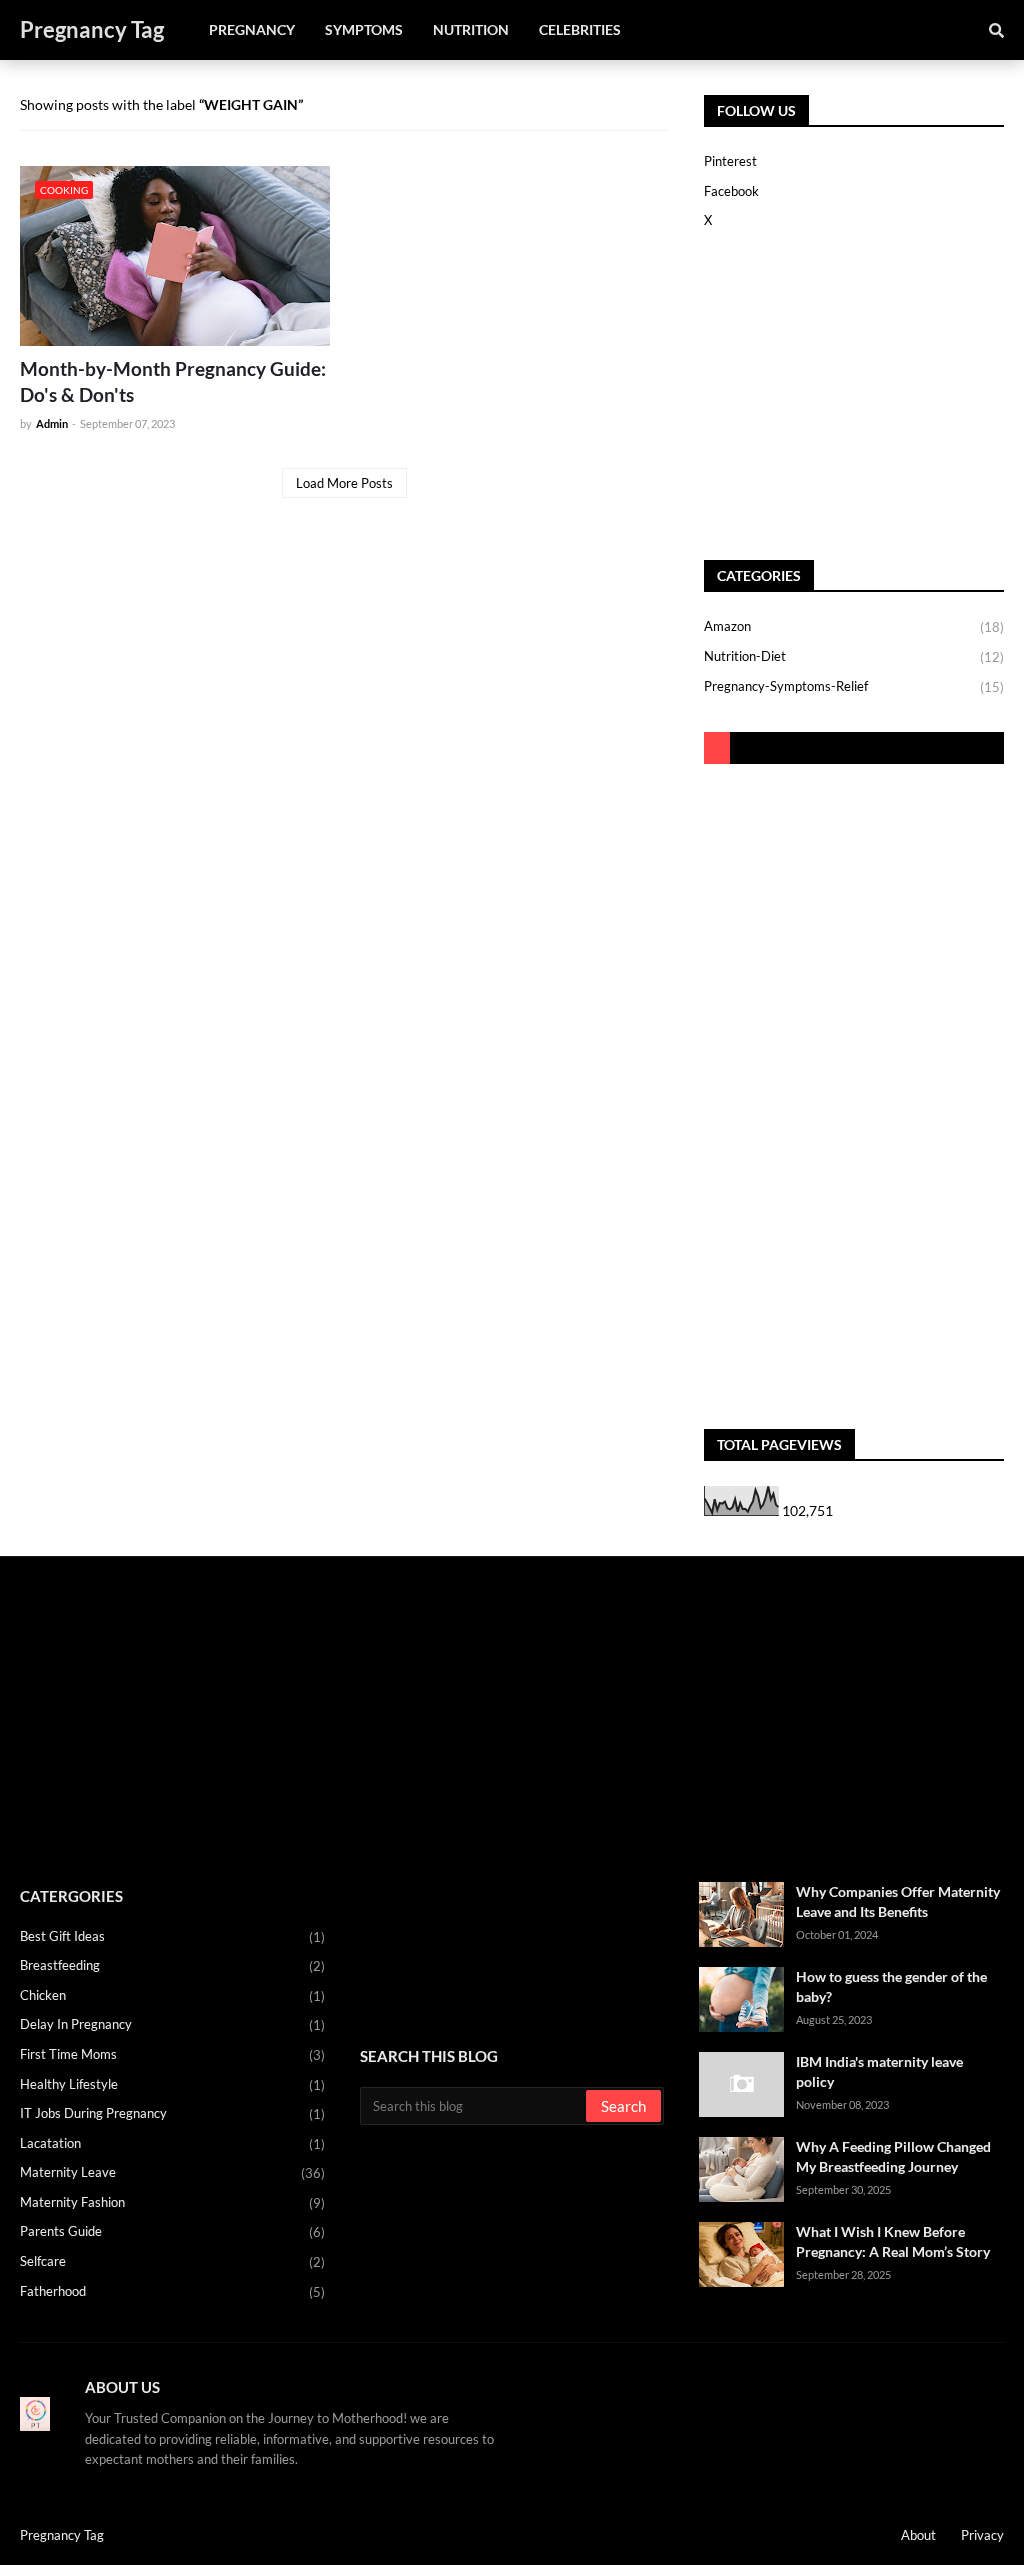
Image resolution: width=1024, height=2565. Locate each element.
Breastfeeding (172, 1965)
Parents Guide (172, 2231)
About (918, 2535)
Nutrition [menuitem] (471, 29)
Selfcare (172, 2261)
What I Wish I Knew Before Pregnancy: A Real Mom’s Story (893, 2241)
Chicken (172, 1995)
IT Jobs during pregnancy (172, 2113)
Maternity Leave (172, 2172)
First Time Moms (172, 2054)
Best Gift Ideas (172, 1936)
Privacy (982, 2535)
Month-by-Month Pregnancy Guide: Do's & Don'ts (173, 382)
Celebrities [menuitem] (580, 29)
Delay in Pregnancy (172, 2024)
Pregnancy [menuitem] (252, 29)
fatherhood (172, 2291)
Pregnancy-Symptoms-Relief (854, 686)
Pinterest (730, 161)
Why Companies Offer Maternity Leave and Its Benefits (898, 1901)
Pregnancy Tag (92, 29)
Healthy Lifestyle (172, 2084)
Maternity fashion (172, 2202)
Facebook (731, 191)
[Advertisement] (829, 396)
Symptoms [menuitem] (364, 29)
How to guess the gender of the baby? (891, 1986)
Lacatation (172, 2143)
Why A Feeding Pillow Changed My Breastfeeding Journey (893, 2156)
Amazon (854, 626)
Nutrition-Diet (854, 656)
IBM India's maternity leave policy (879, 2071)
